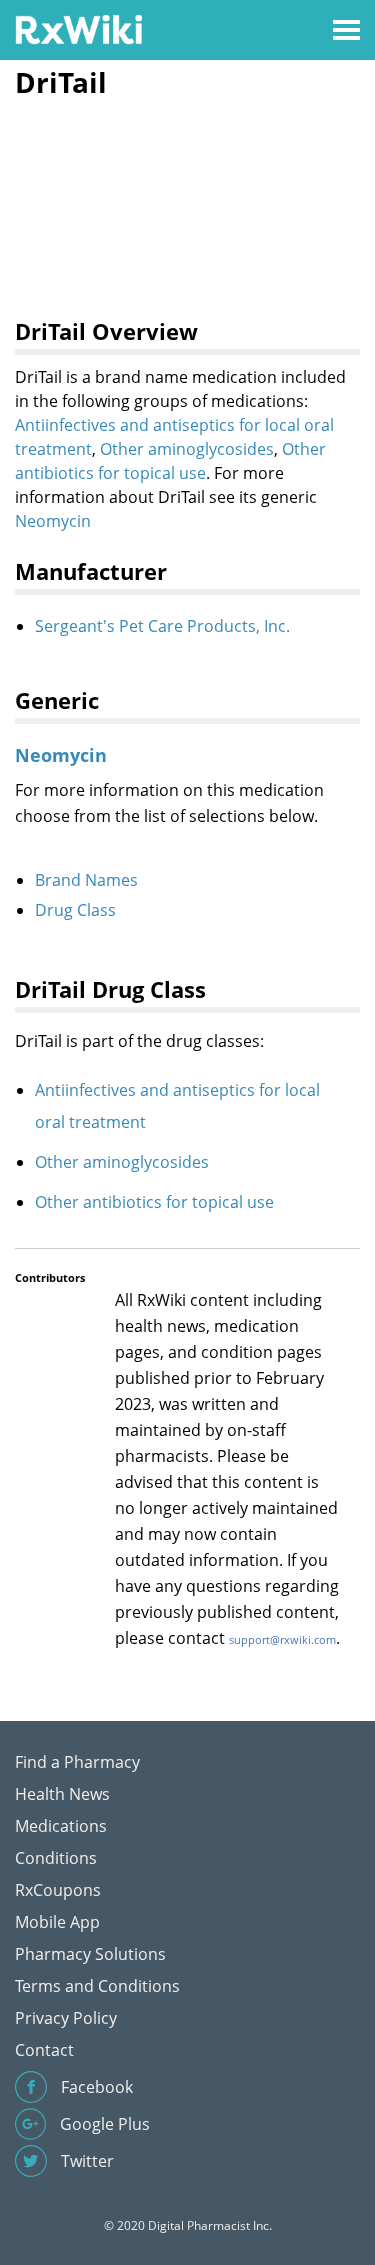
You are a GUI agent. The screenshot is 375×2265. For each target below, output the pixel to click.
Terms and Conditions (97, 1986)
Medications (61, 1826)
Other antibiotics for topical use (154, 1202)
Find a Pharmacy (77, 1762)
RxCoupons (58, 1890)
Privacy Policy (66, 2018)
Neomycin (53, 521)
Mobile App (57, 1922)
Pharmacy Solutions (90, 1954)
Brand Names (86, 880)
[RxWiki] (78, 28)
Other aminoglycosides (187, 449)
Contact (44, 2050)
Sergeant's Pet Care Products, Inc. (162, 626)
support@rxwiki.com (282, 1639)
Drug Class (75, 910)
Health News (62, 1794)
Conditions (56, 1858)
